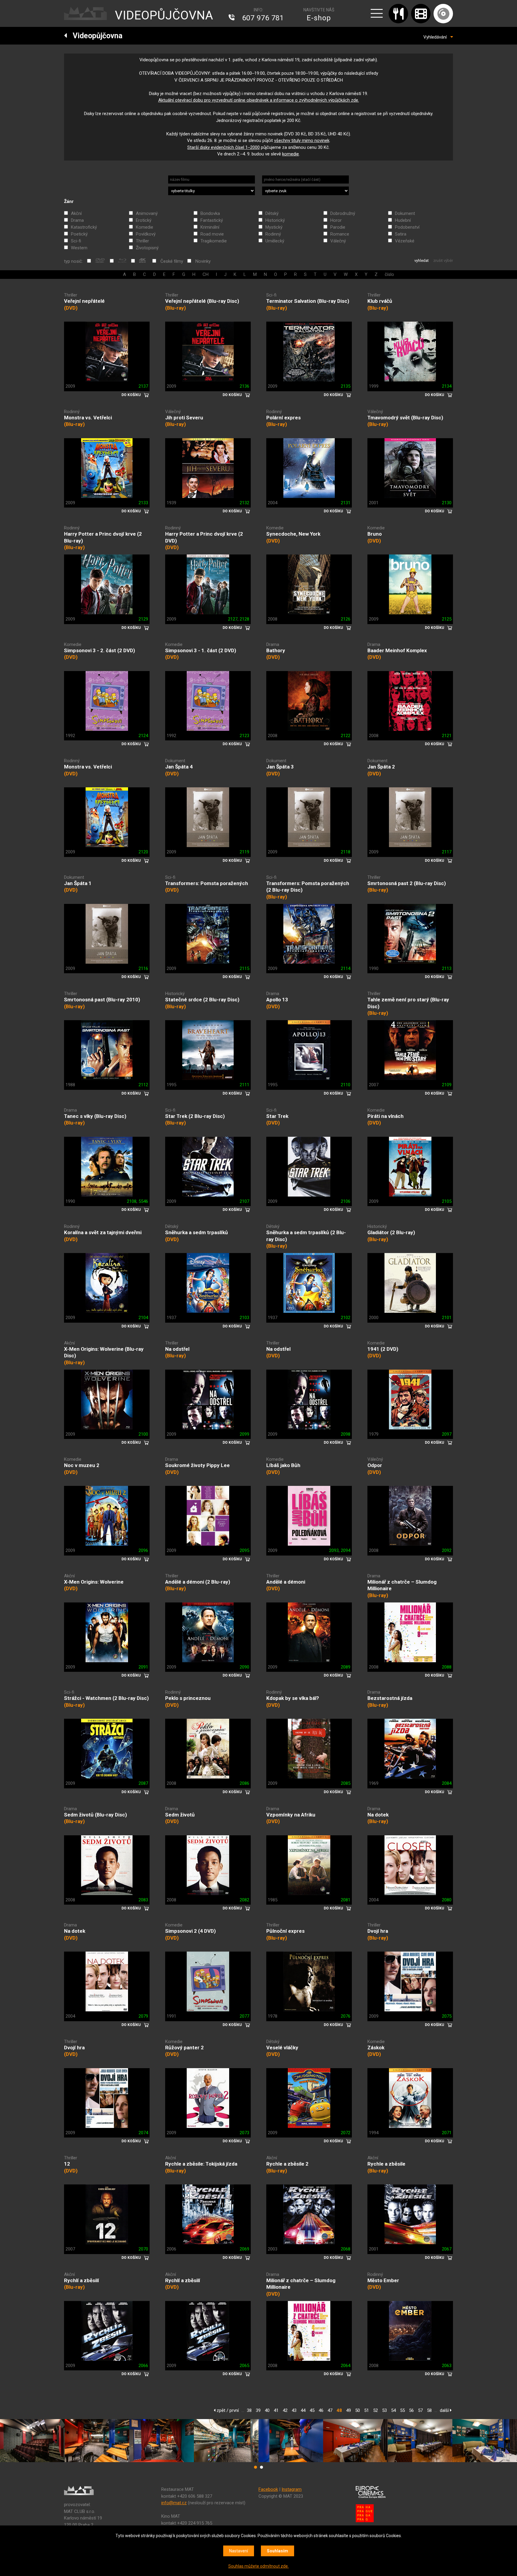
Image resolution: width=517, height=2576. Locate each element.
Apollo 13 (277, 1000)
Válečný (338, 241)
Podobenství (407, 227)
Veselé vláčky (282, 2048)
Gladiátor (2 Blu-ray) (391, 1232)
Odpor (375, 1465)
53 (384, 2410)
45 (312, 2410)
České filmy (172, 261)
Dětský (272, 213)
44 (303, 2410)
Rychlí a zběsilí (82, 2280)
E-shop (319, 18)
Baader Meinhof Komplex (397, 650)
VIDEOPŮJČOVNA (164, 15)
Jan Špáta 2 (381, 767)
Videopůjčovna (95, 36)
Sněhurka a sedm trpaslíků (197, 1232)
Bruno (375, 534)
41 (276, 2410)
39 (258, 2410)
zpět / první (227, 2410)
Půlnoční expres (285, 1931)
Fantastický (212, 220)
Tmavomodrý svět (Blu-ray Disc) (405, 418)
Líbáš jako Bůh (283, 1465)
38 (249, 2410)
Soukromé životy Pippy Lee (197, 1465)
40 (267, 2410)
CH (206, 274)
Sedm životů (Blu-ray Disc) (95, 1815)
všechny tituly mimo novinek (302, 140)
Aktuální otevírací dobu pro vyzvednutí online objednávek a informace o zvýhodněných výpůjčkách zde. (259, 100)
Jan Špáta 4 (179, 767)
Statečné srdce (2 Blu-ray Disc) (202, 1000)
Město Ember (383, 2280)
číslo (389, 274)
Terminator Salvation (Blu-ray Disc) (308, 301)
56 (411, 2410)
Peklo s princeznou (188, 1698)
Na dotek (378, 1815)
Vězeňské (405, 241)
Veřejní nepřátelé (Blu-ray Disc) (202, 301)
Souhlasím (277, 2551)
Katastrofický (84, 227)
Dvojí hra (378, 1931)
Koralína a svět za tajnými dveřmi (103, 1232)
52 (375, 2410)
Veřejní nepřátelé (84, 301)
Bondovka (210, 213)
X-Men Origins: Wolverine (94, 1582)
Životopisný (147, 248)
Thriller (142, 241)
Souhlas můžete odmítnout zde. (258, 2566)
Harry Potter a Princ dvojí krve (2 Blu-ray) (103, 537)
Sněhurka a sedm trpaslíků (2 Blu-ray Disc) (306, 1236)
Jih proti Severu (184, 418)
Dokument (405, 213)
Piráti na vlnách (386, 1116)
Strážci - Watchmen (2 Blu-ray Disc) (106, 1698)
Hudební (403, 220)
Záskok (376, 2048)
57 (420, 2410)
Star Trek (277, 1116)
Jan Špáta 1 (78, 883)
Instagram (292, 2489)
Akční (76, 213)
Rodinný (273, 234)
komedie (291, 154)
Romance (340, 234)
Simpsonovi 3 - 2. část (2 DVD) (99, 650)
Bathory (276, 650)
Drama (77, 220)
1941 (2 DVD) (383, 1349)
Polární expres (283, 418)
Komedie (145, 227)
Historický (275, 220)
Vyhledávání (437, 37)
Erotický (144, 220)
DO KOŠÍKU (131, 395)
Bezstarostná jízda (390, 1698)
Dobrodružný (343, 213)
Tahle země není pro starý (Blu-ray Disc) (408, 1003)
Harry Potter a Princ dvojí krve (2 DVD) (204, 537)
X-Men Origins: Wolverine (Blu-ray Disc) (104, 1352)
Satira (401, 234)
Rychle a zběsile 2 (287, 2164)
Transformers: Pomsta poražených (207, 883)
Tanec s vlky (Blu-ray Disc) (95, 1116)
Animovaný (147, 213)
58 (429, 2410)
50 (358, 2410)
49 (349, 2410)
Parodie (338, 227)
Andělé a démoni (286, 1582)
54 (393, 2410)
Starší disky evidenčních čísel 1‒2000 (223, 147)
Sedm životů (180, 1815)
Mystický (274, 227)
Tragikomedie (214, 241)
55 (402, 2410)
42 (285, 2410)
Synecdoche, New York (293, 534)
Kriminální (210, 227)
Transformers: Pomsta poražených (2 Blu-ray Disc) (308, 887)
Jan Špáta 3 (280, 767)
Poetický (79, 234)
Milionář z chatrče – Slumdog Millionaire (402, 1585)
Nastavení (239, 2551)
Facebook (268, 2489)
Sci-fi (76, 241)
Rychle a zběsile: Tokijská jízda (201, 2164)
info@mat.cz (174, 2503)
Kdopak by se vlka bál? (293, 1698)
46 (321, 2410)
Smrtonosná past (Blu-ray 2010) (102, 1000)
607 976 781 (263, 18)
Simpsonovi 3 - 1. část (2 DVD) (201, 650)
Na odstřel (177, 1349)
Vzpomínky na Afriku (291, 1815)
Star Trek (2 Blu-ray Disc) (195, 1116)
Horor (336, 220)
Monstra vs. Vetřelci (88, 418)
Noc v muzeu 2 (82, 1465)
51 (367, 2410)
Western (79, 248)
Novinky (203, 261)
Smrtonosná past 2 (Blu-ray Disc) (407, 883)
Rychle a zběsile (386, 2164)
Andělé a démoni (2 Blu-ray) (198, 1582)
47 (330, 2410)
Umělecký (275, 241)
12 (67, 2164)
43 (294, 2410)
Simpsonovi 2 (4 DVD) (190, 1931)
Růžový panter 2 (184, 2048)
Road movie (212, 234)
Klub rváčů (380, 301)
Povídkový (146, 234)
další (445, 2410)
